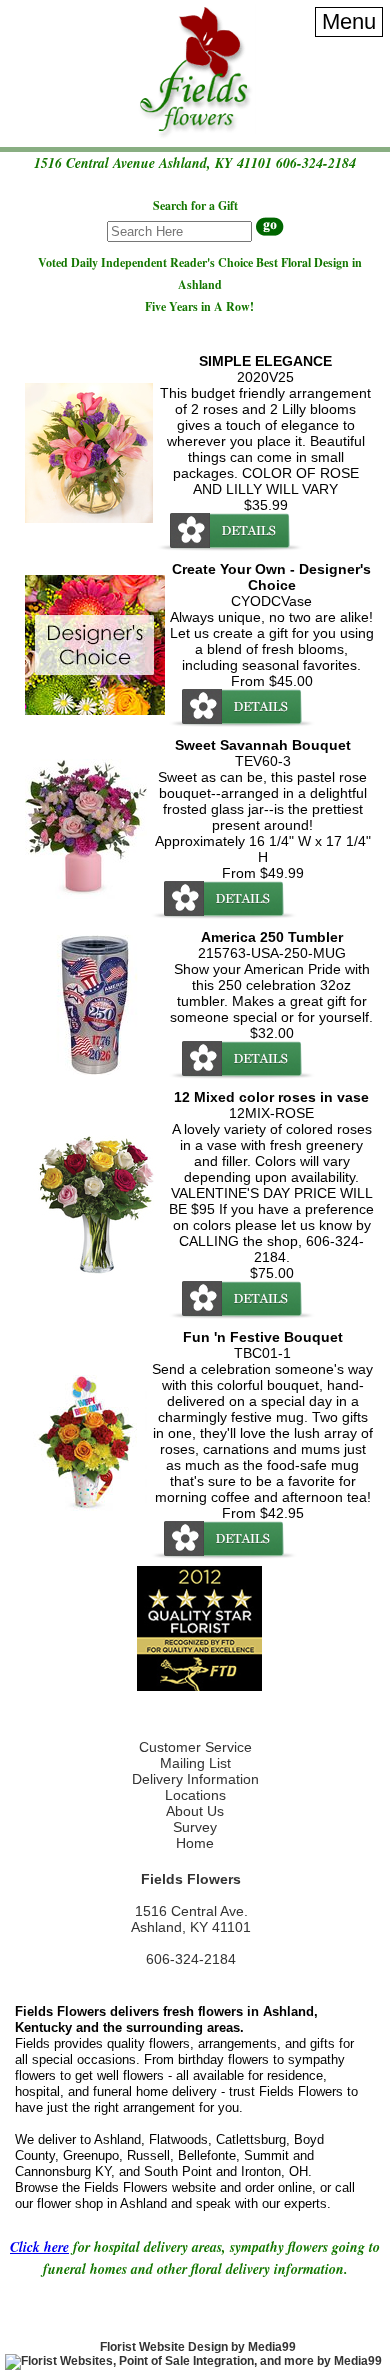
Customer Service (195, 1747)
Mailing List (195, 1763)
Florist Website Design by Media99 (198, 2347)
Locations (195, 1795)
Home (195, 1843)
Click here (39, 2247)
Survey (195, 1827)
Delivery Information (195, 1779)
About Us (195, 1811)
